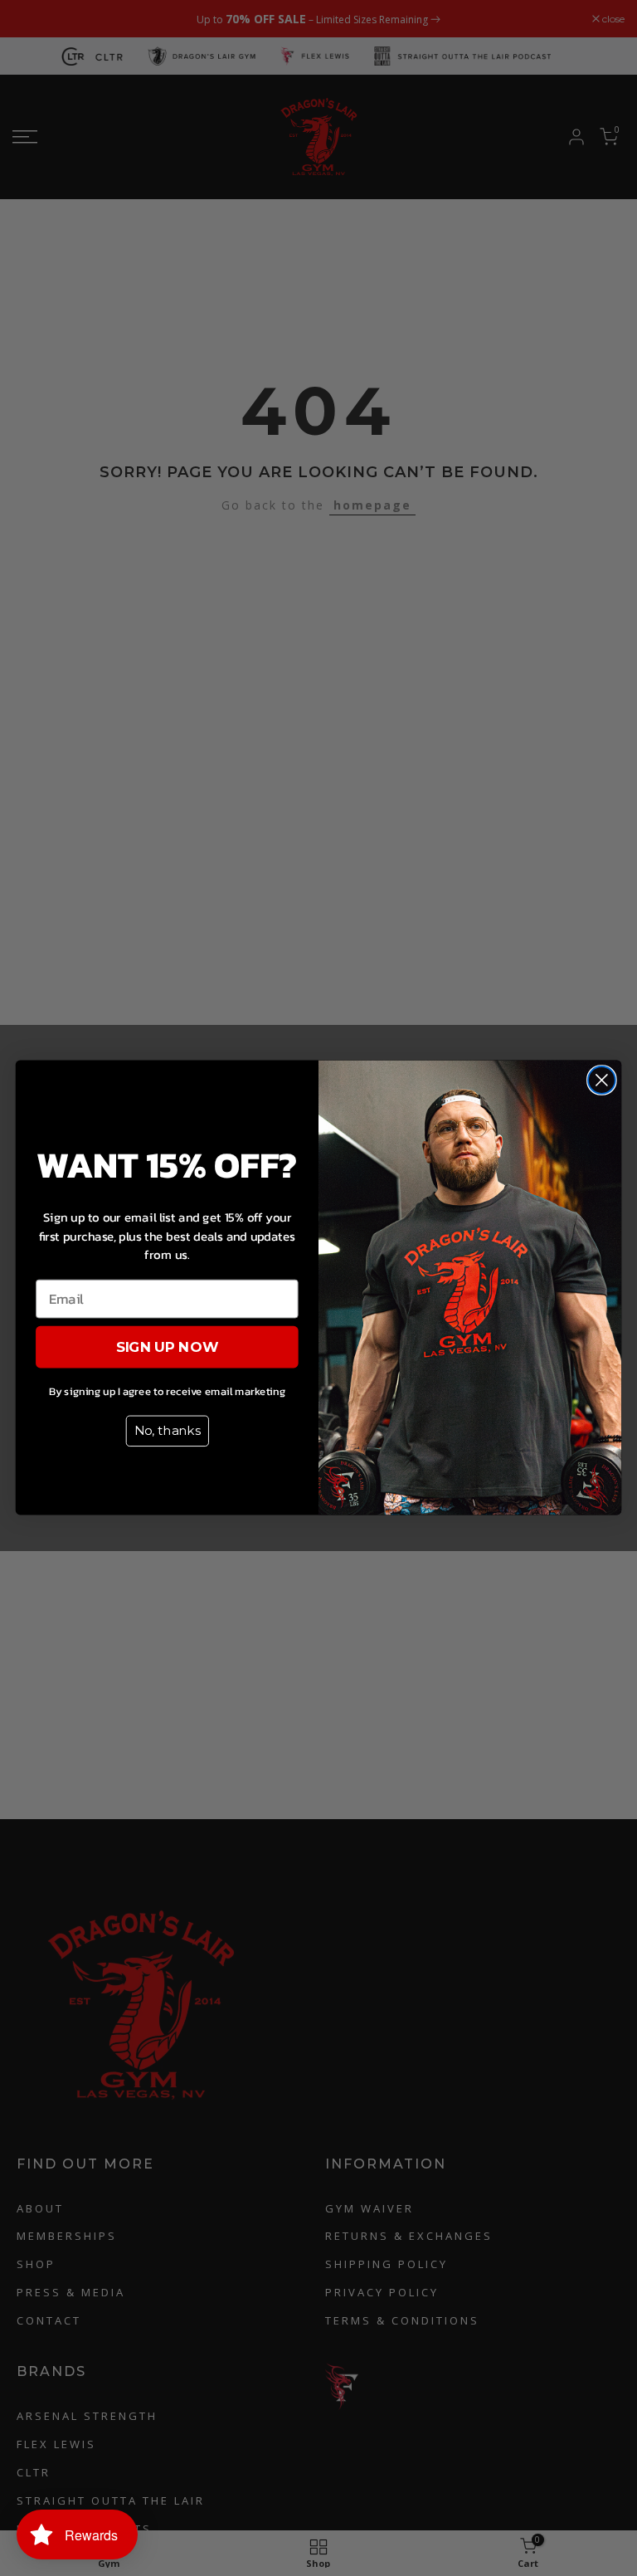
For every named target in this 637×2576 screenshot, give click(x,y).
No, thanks (168, 1431)
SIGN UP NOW (168, 1347)
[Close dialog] (602, 1080)
